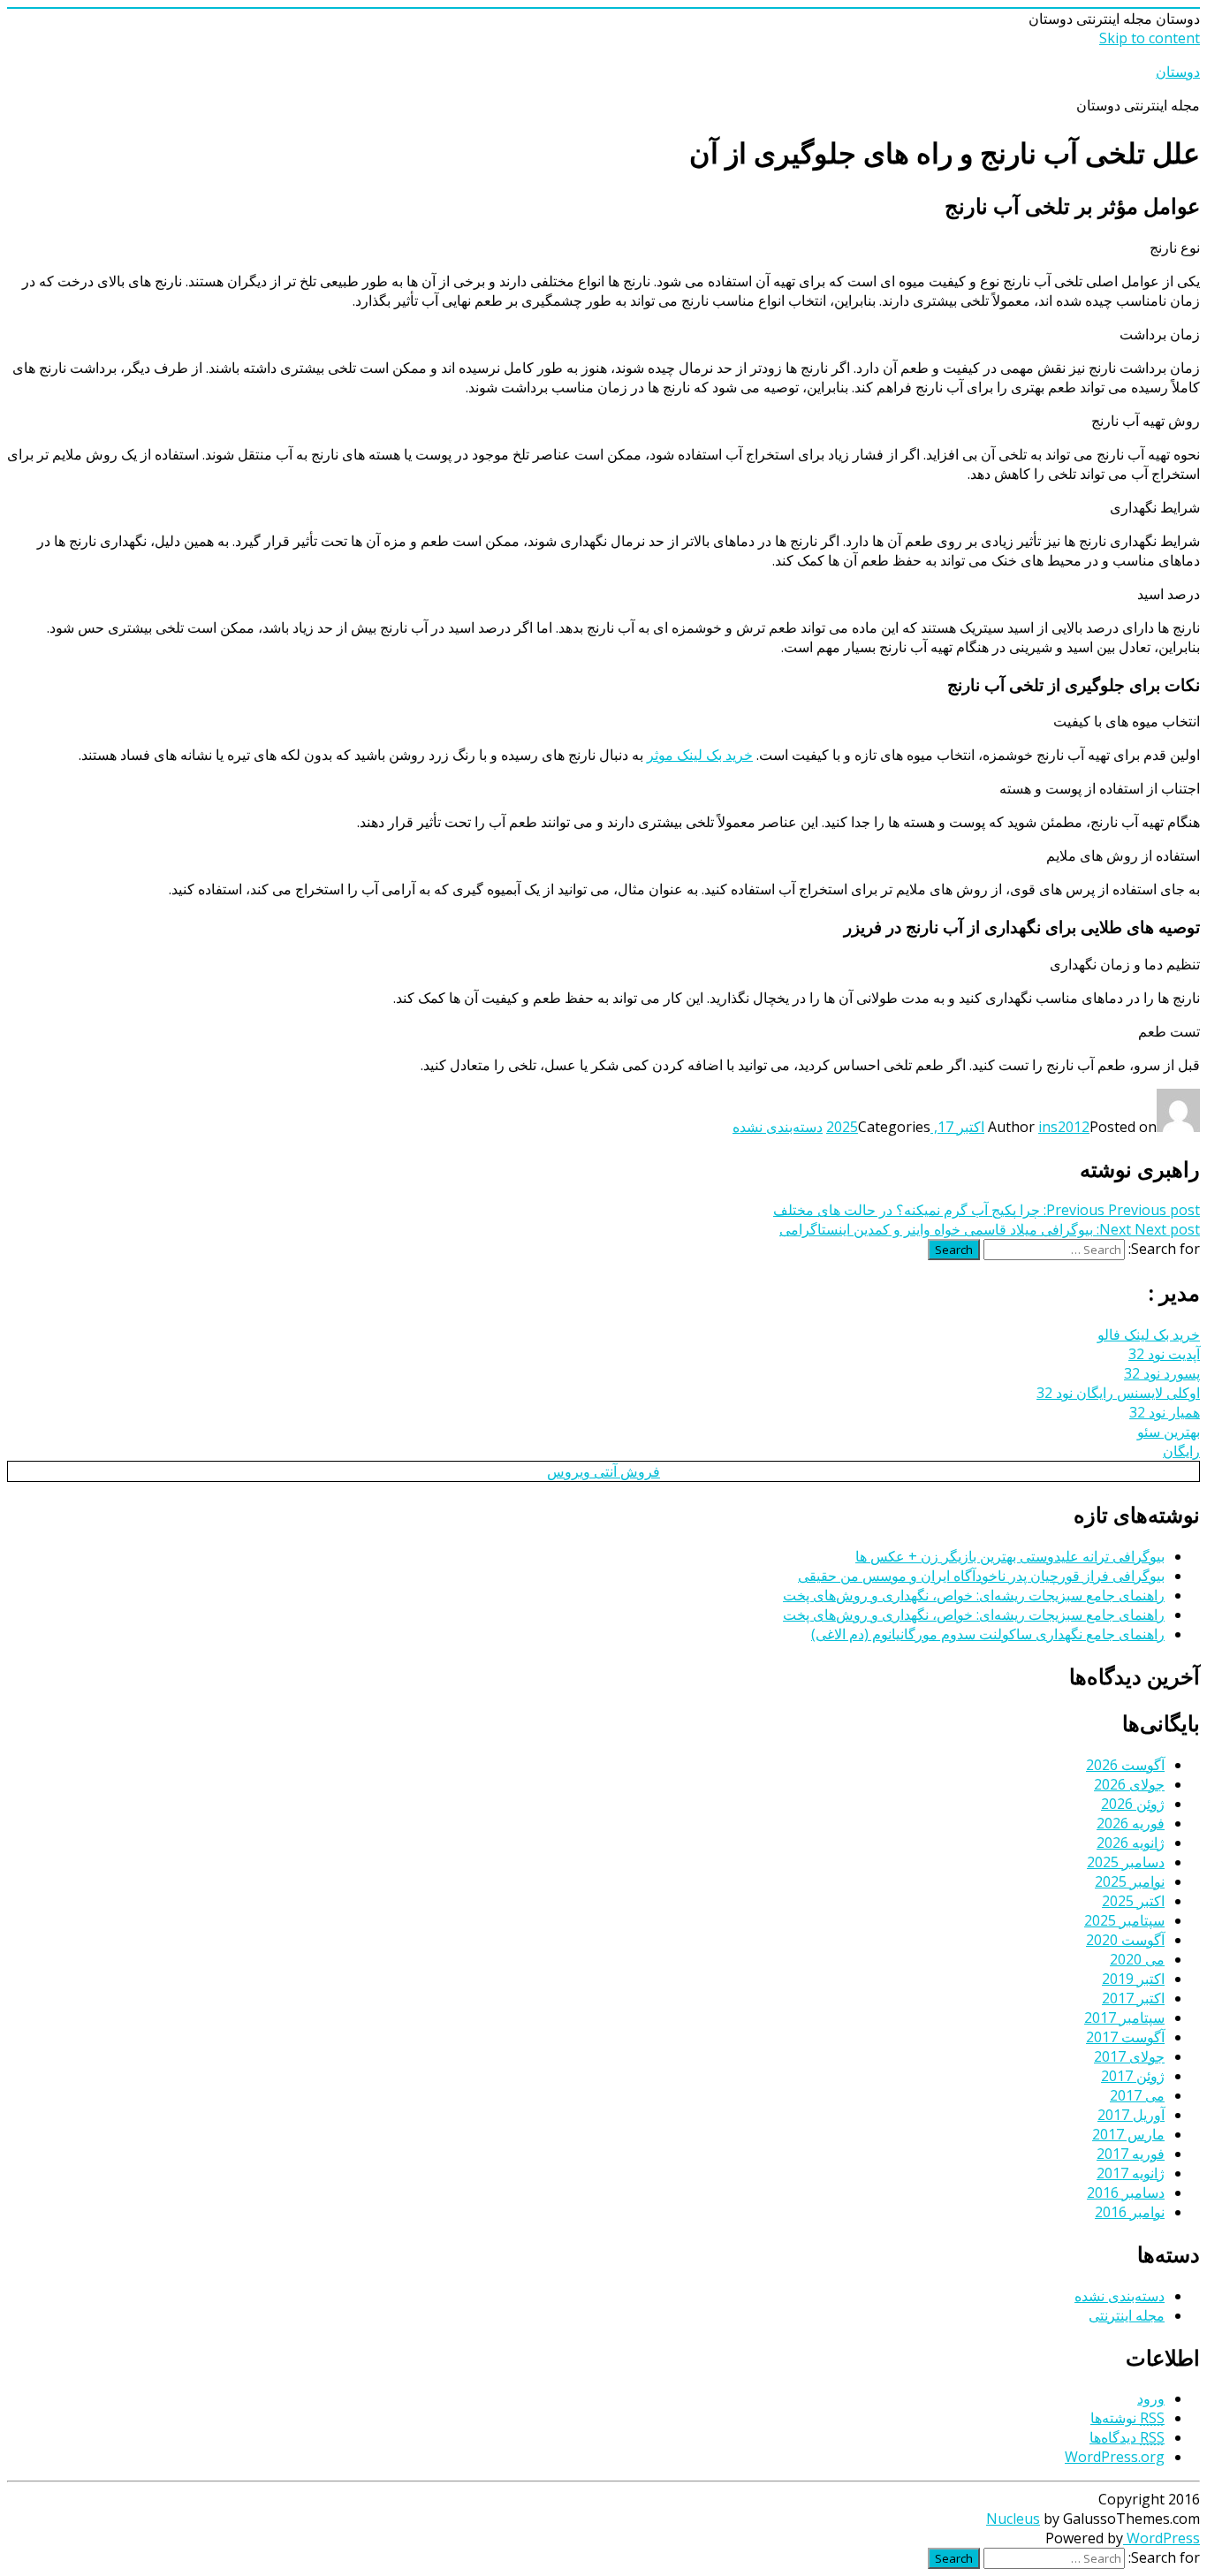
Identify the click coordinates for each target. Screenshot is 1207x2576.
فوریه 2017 (1131, 2154)
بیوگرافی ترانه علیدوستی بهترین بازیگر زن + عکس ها (1010, 1556)
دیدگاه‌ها (1127, 2437)
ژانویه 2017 (1131, 2173)
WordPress (1161, 2538)
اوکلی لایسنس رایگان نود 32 (1118, 1393)
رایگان (1181, 1451)
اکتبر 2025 (1133, 1901)
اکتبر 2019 (1133, 1979)
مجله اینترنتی (1127, 2315)
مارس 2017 (1128, 2134)
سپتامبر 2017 (1124, 2017)
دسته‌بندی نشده (778, 1127)
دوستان (1178, 72)
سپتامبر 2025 (1124, 1920)
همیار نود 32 (1165, 1412)
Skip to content (1150, 38)
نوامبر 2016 (1130, 2212)
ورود (1151, 2398)
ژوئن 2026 (1133, 1804)
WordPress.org (1115, 2457)
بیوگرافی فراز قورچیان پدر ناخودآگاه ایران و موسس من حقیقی (981, 1576)
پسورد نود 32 (1162, 1373)
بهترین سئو (1169, 1432)
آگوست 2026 (1125, 1765)
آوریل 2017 (1131, 2115)
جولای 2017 (1129, 2056)
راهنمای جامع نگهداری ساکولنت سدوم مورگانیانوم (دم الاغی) (988, 1634)
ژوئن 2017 (1133, 2076)
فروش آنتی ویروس (603, 1471)
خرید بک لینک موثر (700, 755)
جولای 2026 (1129, 1784)
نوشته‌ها (1127, 2418)
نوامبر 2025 (1130, 1881)
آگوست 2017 (1125, 2037)
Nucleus (1013, 2519)
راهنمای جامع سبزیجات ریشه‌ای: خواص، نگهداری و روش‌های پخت (974, 1595)
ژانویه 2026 (1131, 1843)
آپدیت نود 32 (1164, 1354)
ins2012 (1064, 1127)
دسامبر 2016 (1126, 2192)
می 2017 (1137, 2095)
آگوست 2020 (1125, 1940)
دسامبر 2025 (1126, 1862)
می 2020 (1137, 1959)
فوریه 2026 (1131, 1823)
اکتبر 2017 (1133, 1998)
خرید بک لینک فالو (1149, 1334)
